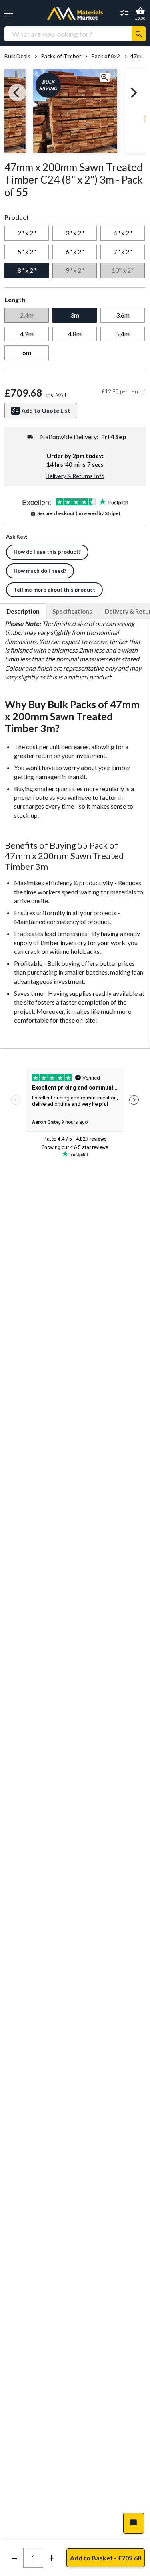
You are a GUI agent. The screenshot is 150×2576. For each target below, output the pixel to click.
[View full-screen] (105, 78)
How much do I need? (40, 571)
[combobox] (68, 34)
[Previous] (17, 93)
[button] (9, 13)
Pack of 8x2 (106, 56)
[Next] (133, 93)
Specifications (72, 611)
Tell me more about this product (54, 590)
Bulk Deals (17, 56)
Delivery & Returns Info (75, 476)
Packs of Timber (61, 56)
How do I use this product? (47, 552)
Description (23, 611)
